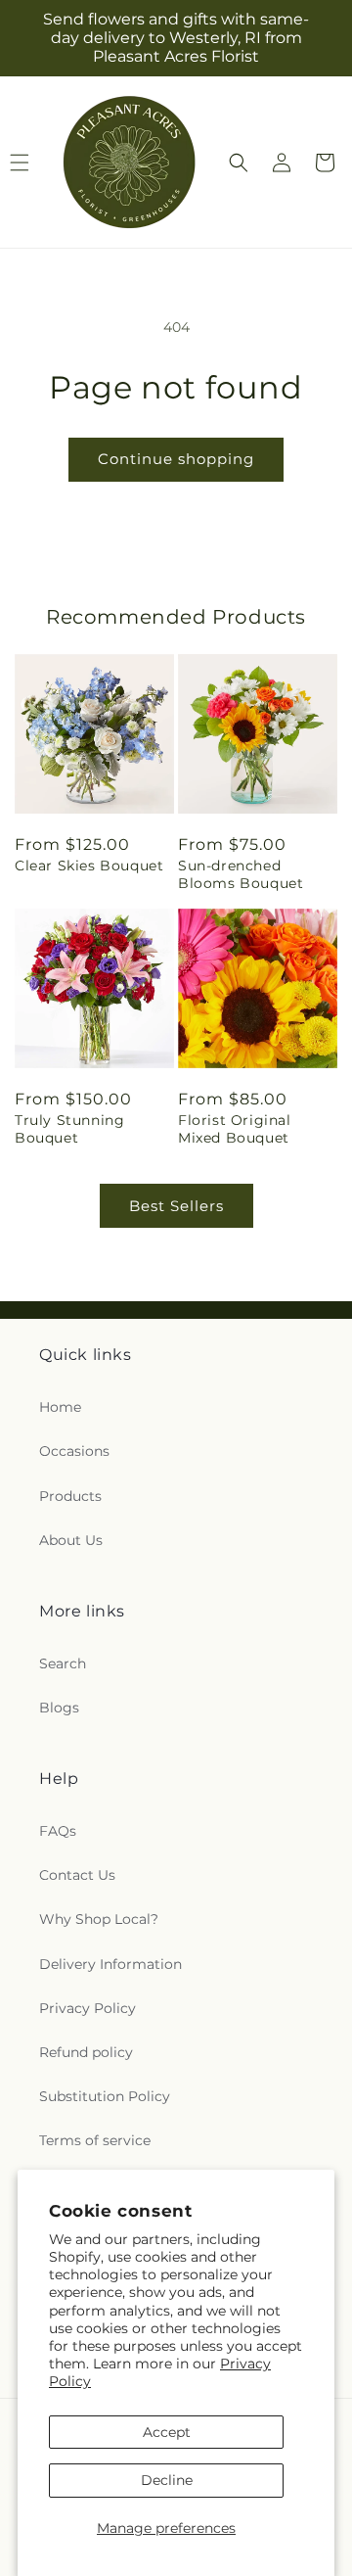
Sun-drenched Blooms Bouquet (241, 874)
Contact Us (77, 1875)
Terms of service (95, 2140)
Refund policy (86, 2052)
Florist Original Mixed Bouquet (235, 1129)
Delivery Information (110, 1964)
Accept (167, 2432)
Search (63, 1663)
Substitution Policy (105, 2096)
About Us (71, 1540)
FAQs (58, 1831)
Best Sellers (176, 1206)
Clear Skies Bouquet (89, 866)
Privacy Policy (88, 2008)
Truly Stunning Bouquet (69, 1129)
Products (70, 1496)
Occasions (74, 1451)
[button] (239, 163)
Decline (167, 2480)
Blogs (59, 1708)
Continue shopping (176, 459)
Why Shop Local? (99, 1919)
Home (60, 1407)
